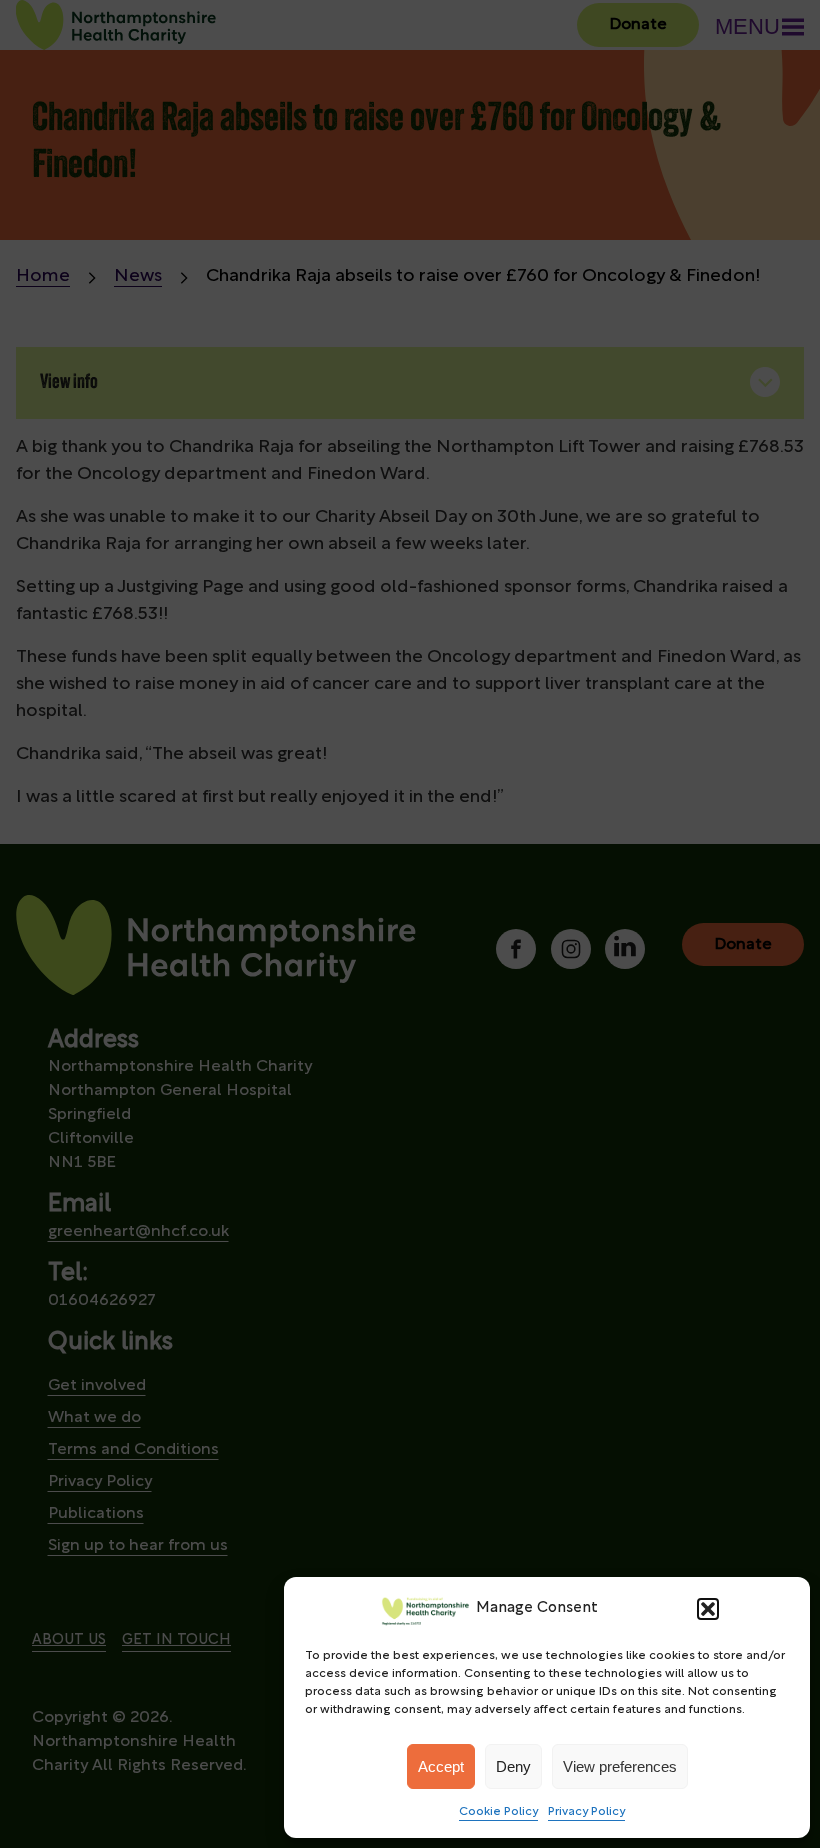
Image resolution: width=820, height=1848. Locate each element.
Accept (441, 1766)
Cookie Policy (498, 1812)
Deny (513, 1766)
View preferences (620, 1766)
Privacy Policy (586, 1812)
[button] (708, 1609)
